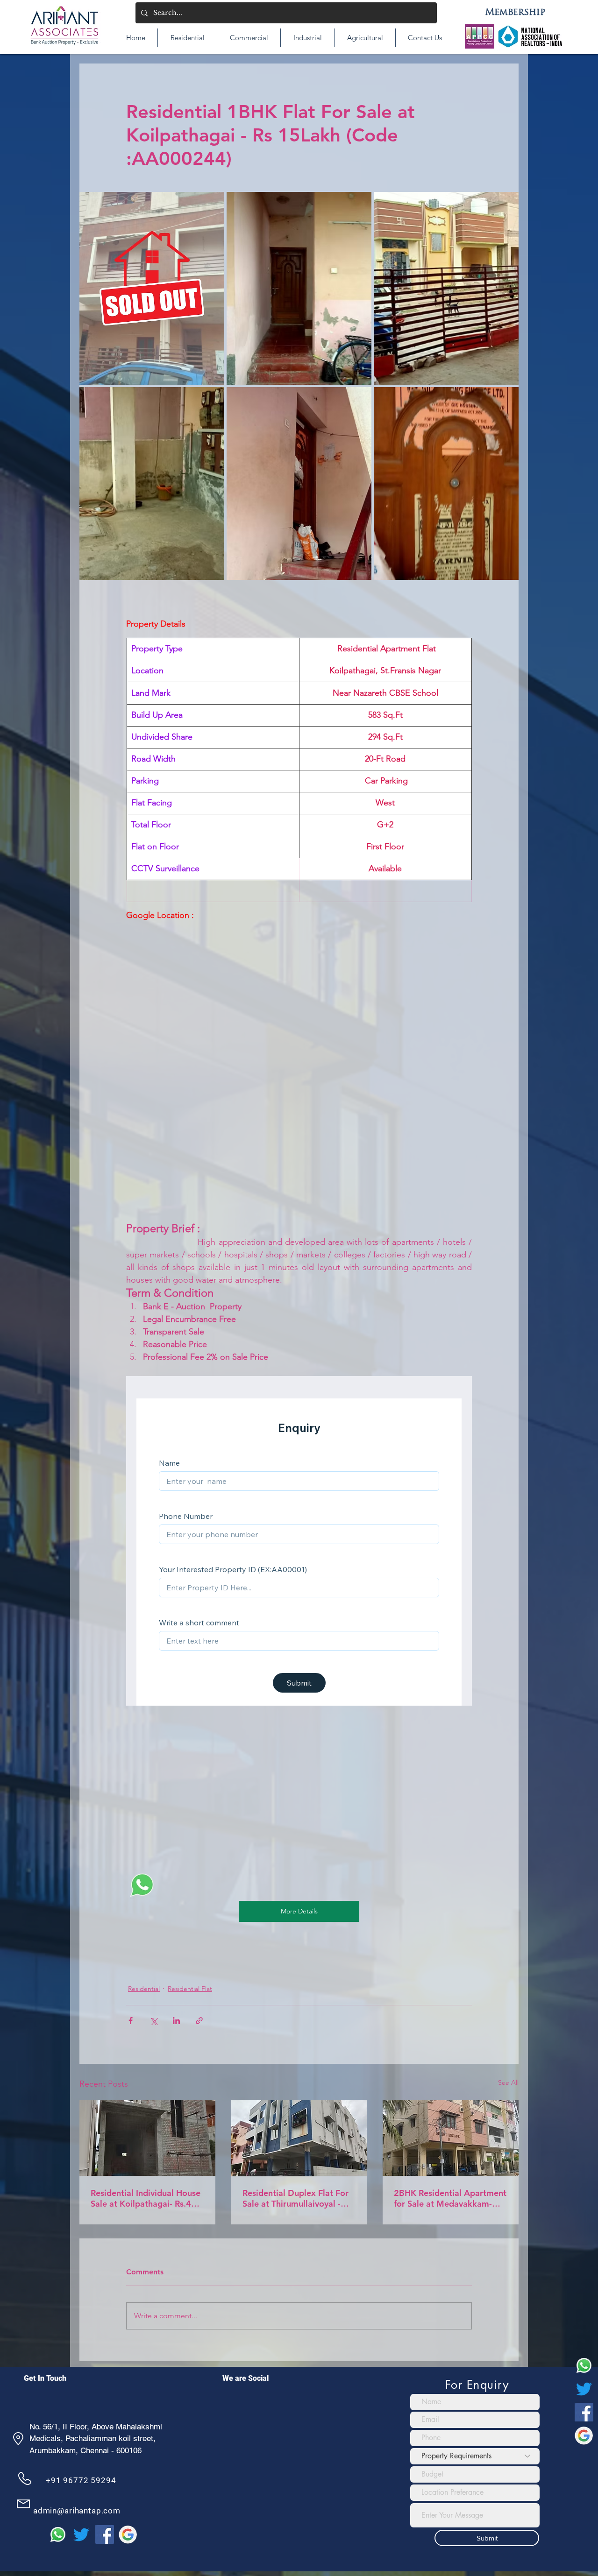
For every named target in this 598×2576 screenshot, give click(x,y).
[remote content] (299, 1053)
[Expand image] (152, 288)
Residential (144, 1989)
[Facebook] (584, 2412)
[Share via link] (199, 2021)
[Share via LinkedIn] (176, 2021)
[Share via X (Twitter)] (153, 2021)
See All (508, 2082)
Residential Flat (190, 1989)
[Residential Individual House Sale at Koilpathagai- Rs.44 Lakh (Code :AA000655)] (147, 2138)
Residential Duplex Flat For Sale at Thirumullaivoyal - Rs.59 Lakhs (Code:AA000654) (295, 2198)
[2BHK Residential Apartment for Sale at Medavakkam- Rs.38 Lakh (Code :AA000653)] (451, 2138)
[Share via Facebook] (131, 2021)
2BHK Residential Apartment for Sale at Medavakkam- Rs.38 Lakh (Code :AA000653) (450, 2198)
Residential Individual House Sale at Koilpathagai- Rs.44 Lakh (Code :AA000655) (146, 2198)
